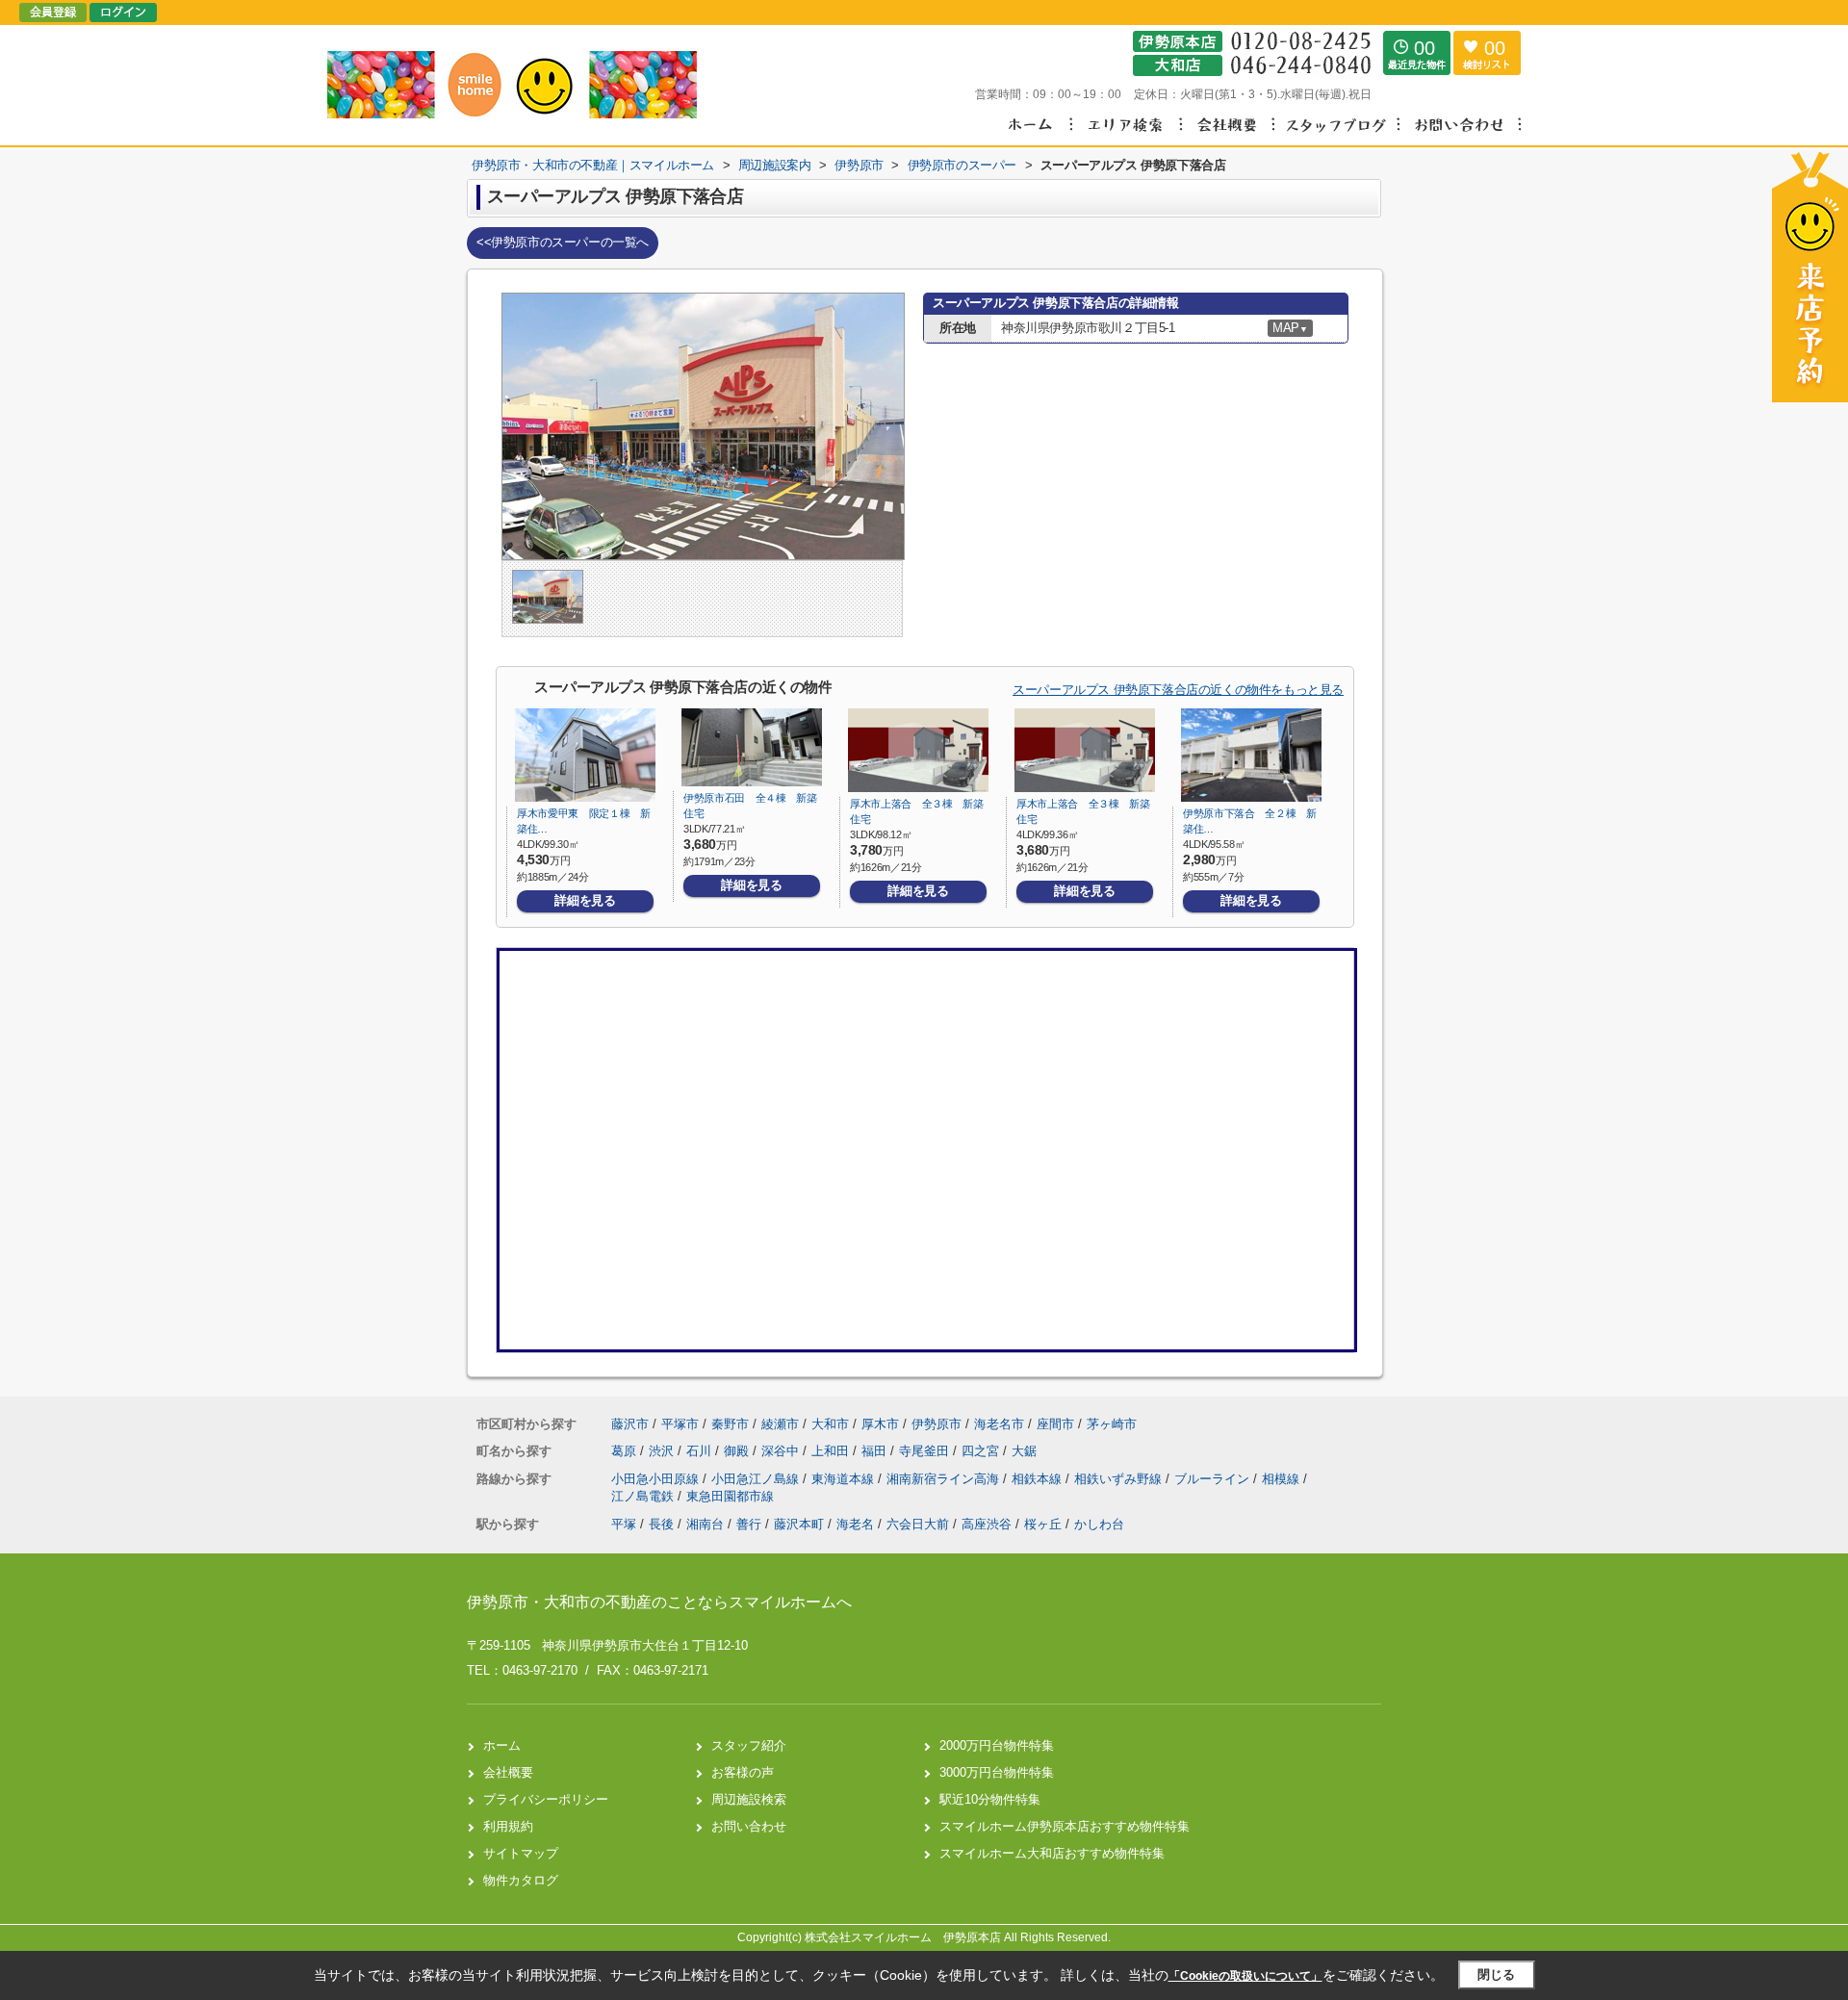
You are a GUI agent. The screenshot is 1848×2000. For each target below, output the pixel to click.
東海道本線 (845, 1479)
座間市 (1055, 1424)
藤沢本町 (799, 1524)
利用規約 (508, 1826)
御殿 (738, 1451)
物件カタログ (521, 1880)
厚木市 (880, 1424)
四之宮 (982, 1451)
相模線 (1283, 1479)
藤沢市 (630, 1424)
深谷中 (782, 1451)
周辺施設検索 (749, 1799)
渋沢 (663, 1451)
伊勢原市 (937, 1424)
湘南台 (705, 1524)
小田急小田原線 (657, 1479)
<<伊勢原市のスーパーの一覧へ (563, 242)
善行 (749, 1524)
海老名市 (999, 1424)
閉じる (1496, 1974)
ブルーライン (1214, 1479)
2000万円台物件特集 (997, 1745)
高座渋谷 (987, 1524)
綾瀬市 (780, 1424)
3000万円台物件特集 (997, 1772)
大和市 (830, 1424)
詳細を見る (585, 900)
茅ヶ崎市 (1112, 1424)
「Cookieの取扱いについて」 (1245, 1976)
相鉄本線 (1039, 1479)
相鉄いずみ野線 (1120, 1479)
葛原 (626, 1451)
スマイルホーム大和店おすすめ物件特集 (1052, 1853)
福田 (876, 1451)
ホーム (502, 1745)
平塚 (624, 1524)
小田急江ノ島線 (757, 1479)
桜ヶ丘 (1043, 1524)
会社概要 (508, 1772)
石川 (701, 1451)
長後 (661, 1524)
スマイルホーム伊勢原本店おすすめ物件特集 (1065, 1826)
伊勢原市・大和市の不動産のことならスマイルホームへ (659, 1602)
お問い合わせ (749, 1826)
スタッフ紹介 (749, 1745)
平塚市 (680, 1424)
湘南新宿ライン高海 (945, 1479)
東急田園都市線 (730, 1496)
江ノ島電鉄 (644, 1496)
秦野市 (730, 1424)
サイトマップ (521, 1853)
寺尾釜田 (926, 1451)
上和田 (832, 1451)
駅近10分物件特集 (990, 1799)
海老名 (855, 1524)
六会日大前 (918, 1524)
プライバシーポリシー (546, 1799)
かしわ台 (1099, 1524)
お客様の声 (743, 1772)
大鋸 (1024, 1451)
